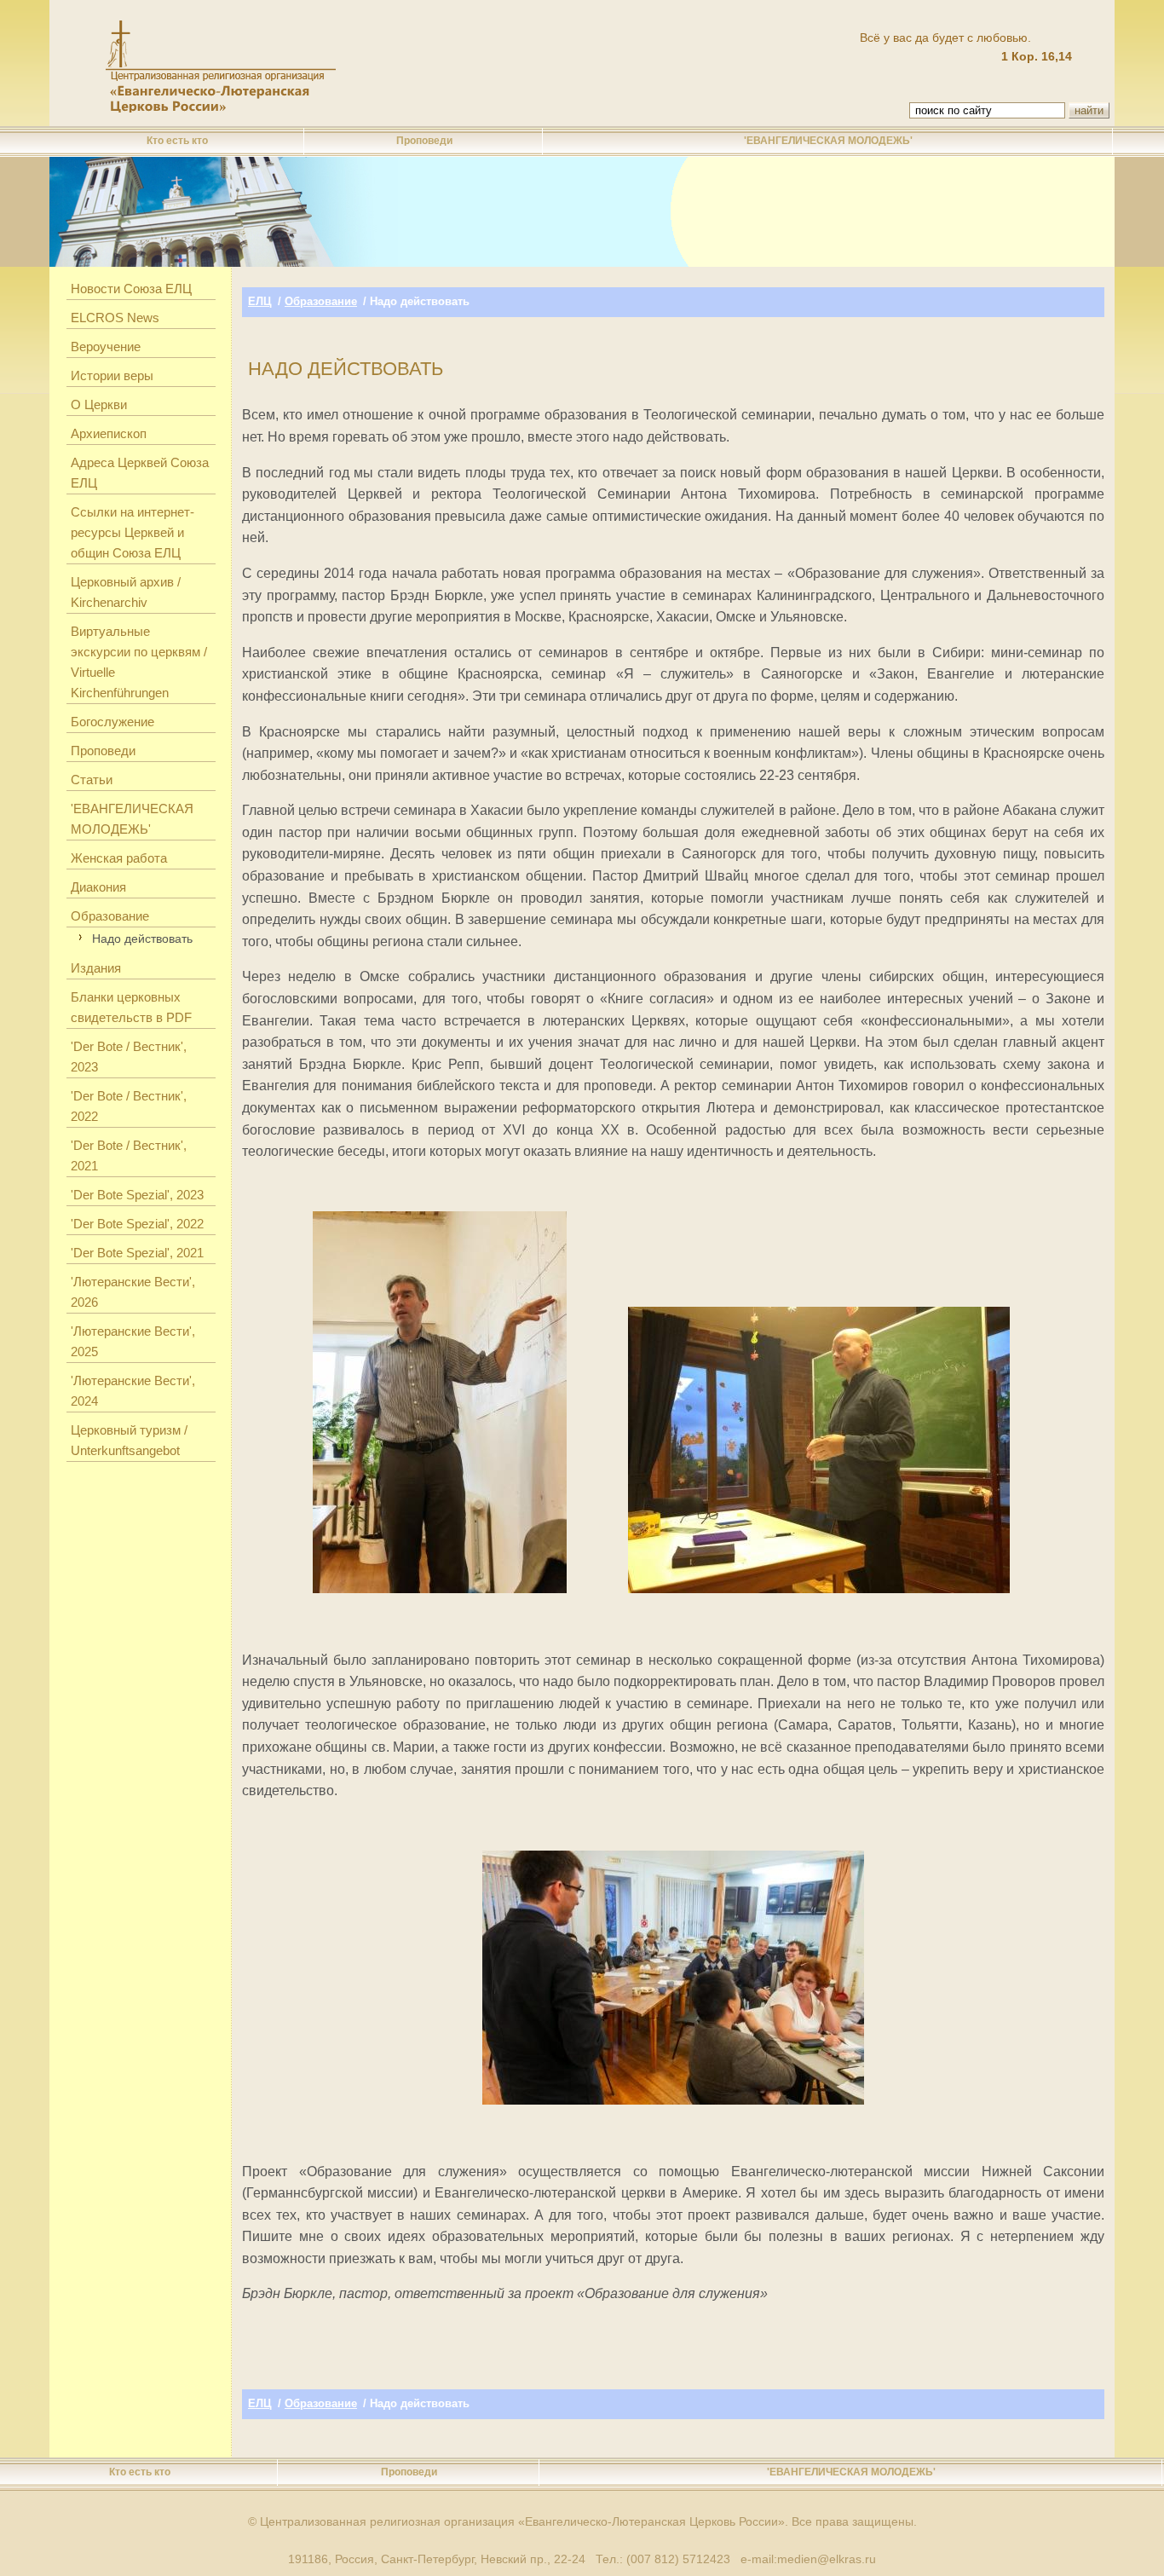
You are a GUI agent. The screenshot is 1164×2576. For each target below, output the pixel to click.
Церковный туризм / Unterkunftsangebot (129, 1440)
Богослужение (112, 722)
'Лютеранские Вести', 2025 (133, 1341)
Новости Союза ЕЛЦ (131, 289)
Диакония (98, 887)
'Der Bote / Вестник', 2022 (129, 1106)
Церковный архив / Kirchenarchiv (126, 592)
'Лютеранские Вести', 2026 (133, 1292)
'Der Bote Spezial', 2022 (137, 1224)
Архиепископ (109, 433)
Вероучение (106, 347)
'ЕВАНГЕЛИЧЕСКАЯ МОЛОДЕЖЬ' (828, 141)
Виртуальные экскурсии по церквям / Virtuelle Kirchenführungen (139, 662)
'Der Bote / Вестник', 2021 (129, 1155)
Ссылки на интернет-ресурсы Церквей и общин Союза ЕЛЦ (133, 532)
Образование (110, 916)
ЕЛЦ (260, 301)
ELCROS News (115, 318)
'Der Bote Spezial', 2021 (137, 1253)
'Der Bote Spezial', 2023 (137, 1195)
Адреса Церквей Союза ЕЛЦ (140, 473)
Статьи (92, 780)
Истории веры (112, 375)
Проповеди (424, 141)
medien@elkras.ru (827, 2559)
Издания (96, 968)
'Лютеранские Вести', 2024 (133, 1391)
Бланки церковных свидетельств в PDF (131, 1007)
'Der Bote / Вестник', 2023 (129, 1057)
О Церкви (99, 404)
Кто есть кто (177, 141)
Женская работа (119, 858)
